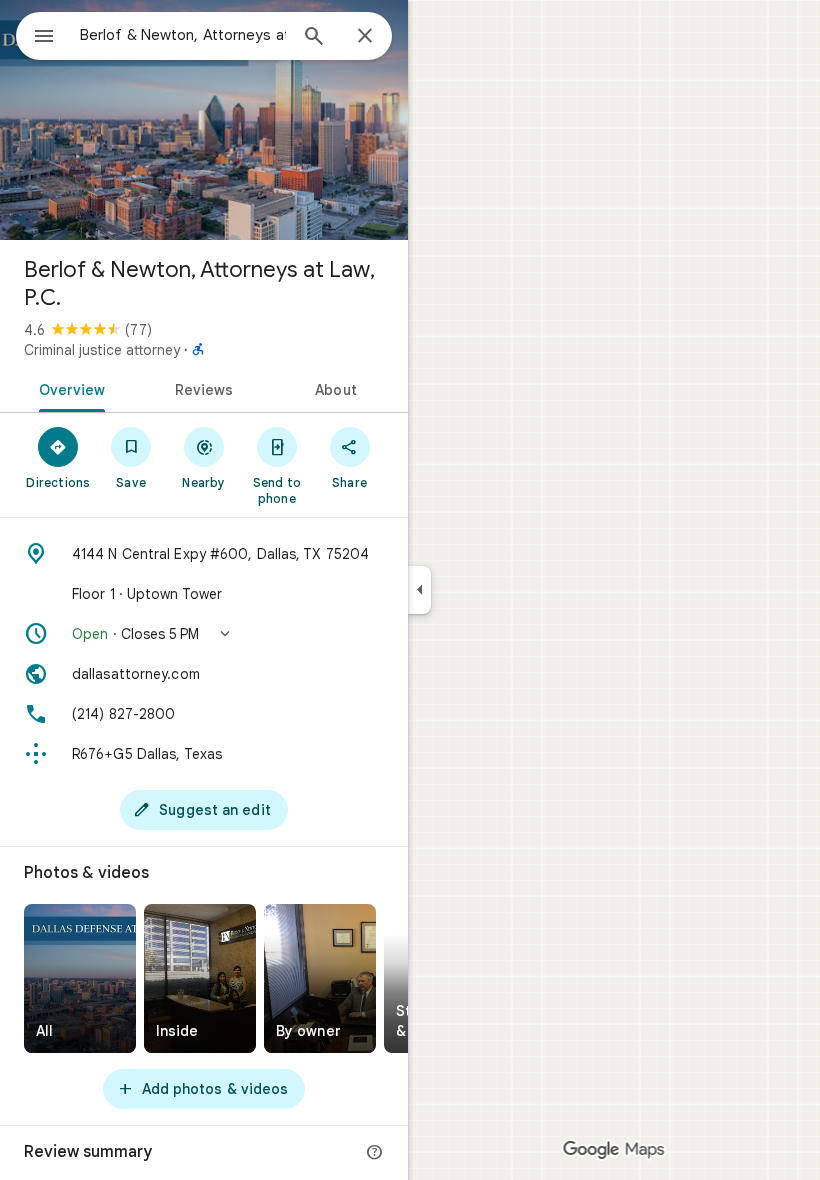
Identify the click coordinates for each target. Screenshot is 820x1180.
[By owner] (320, 978)
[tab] (68, 388)
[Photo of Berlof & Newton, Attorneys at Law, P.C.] (204, 120)
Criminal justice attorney (102, 350)
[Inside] (200, 978)
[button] (204, 634)
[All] (80, 978)
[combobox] (183, 35)
